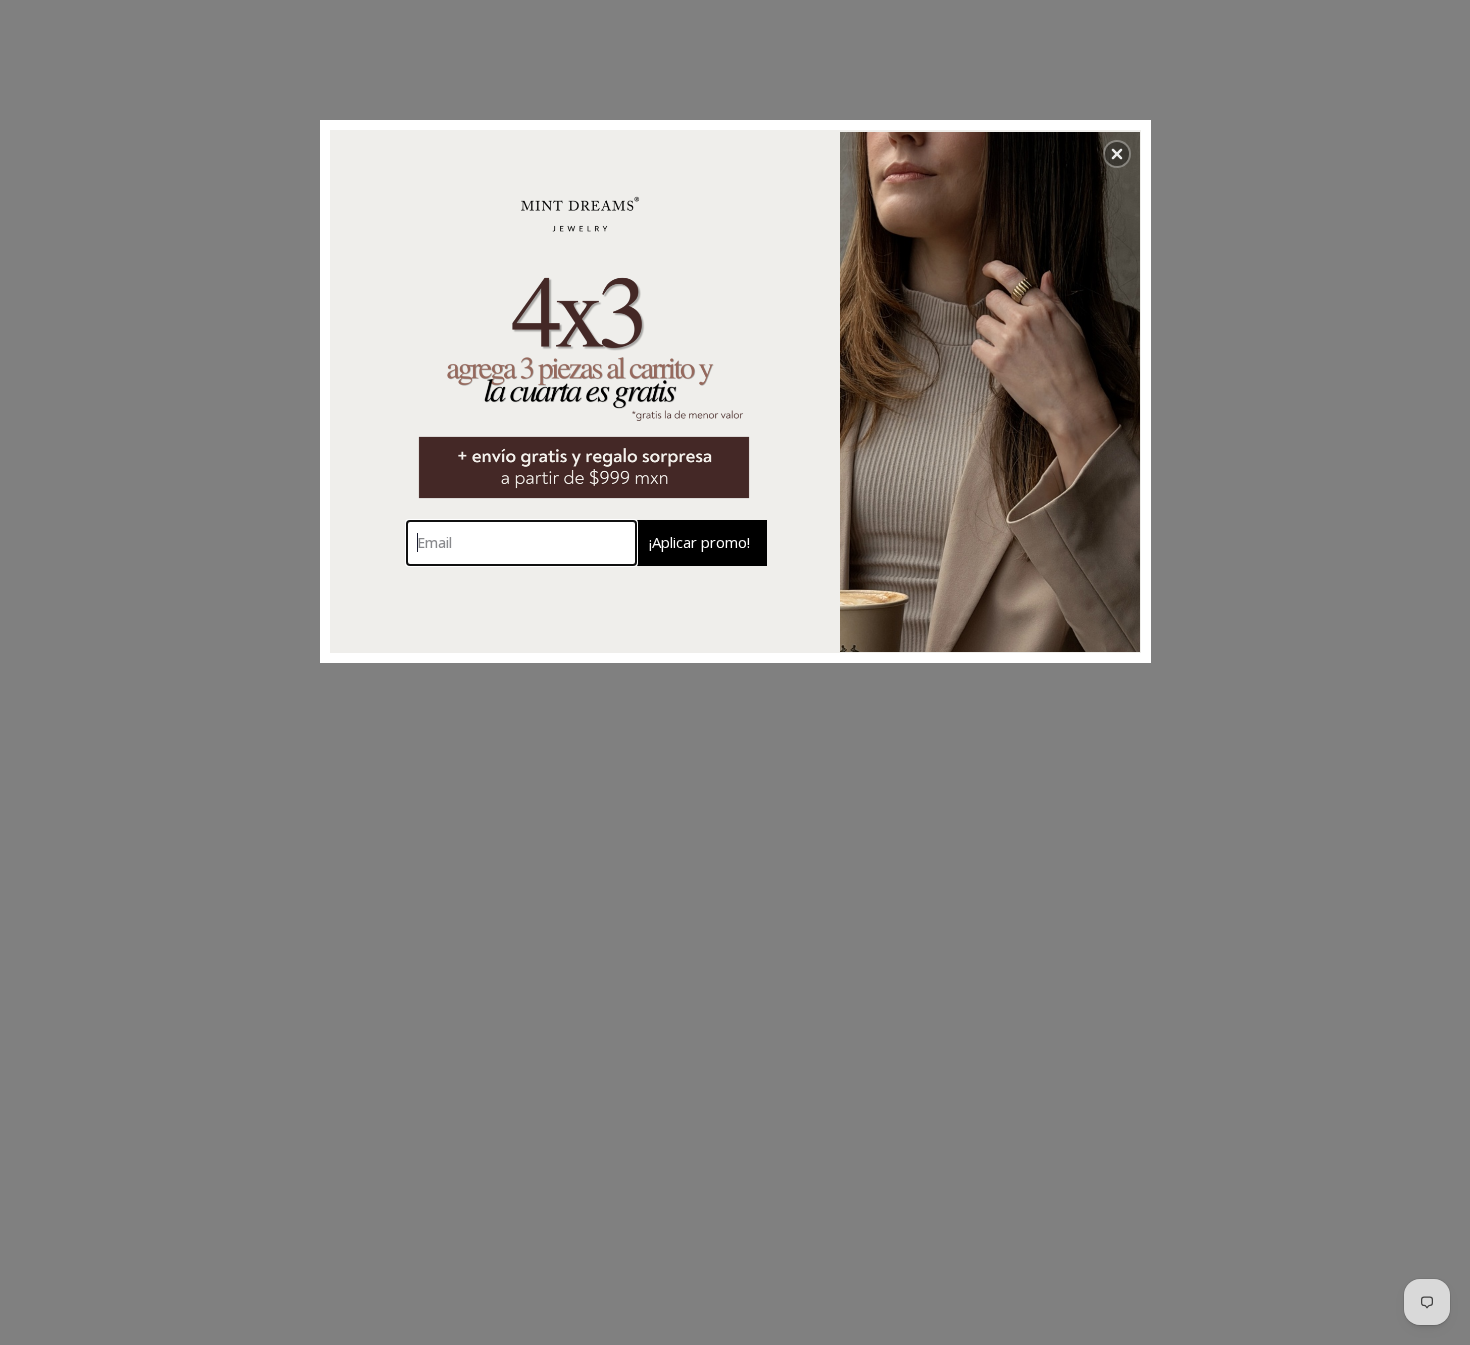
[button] (1117, 154)
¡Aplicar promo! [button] (699, 542)
